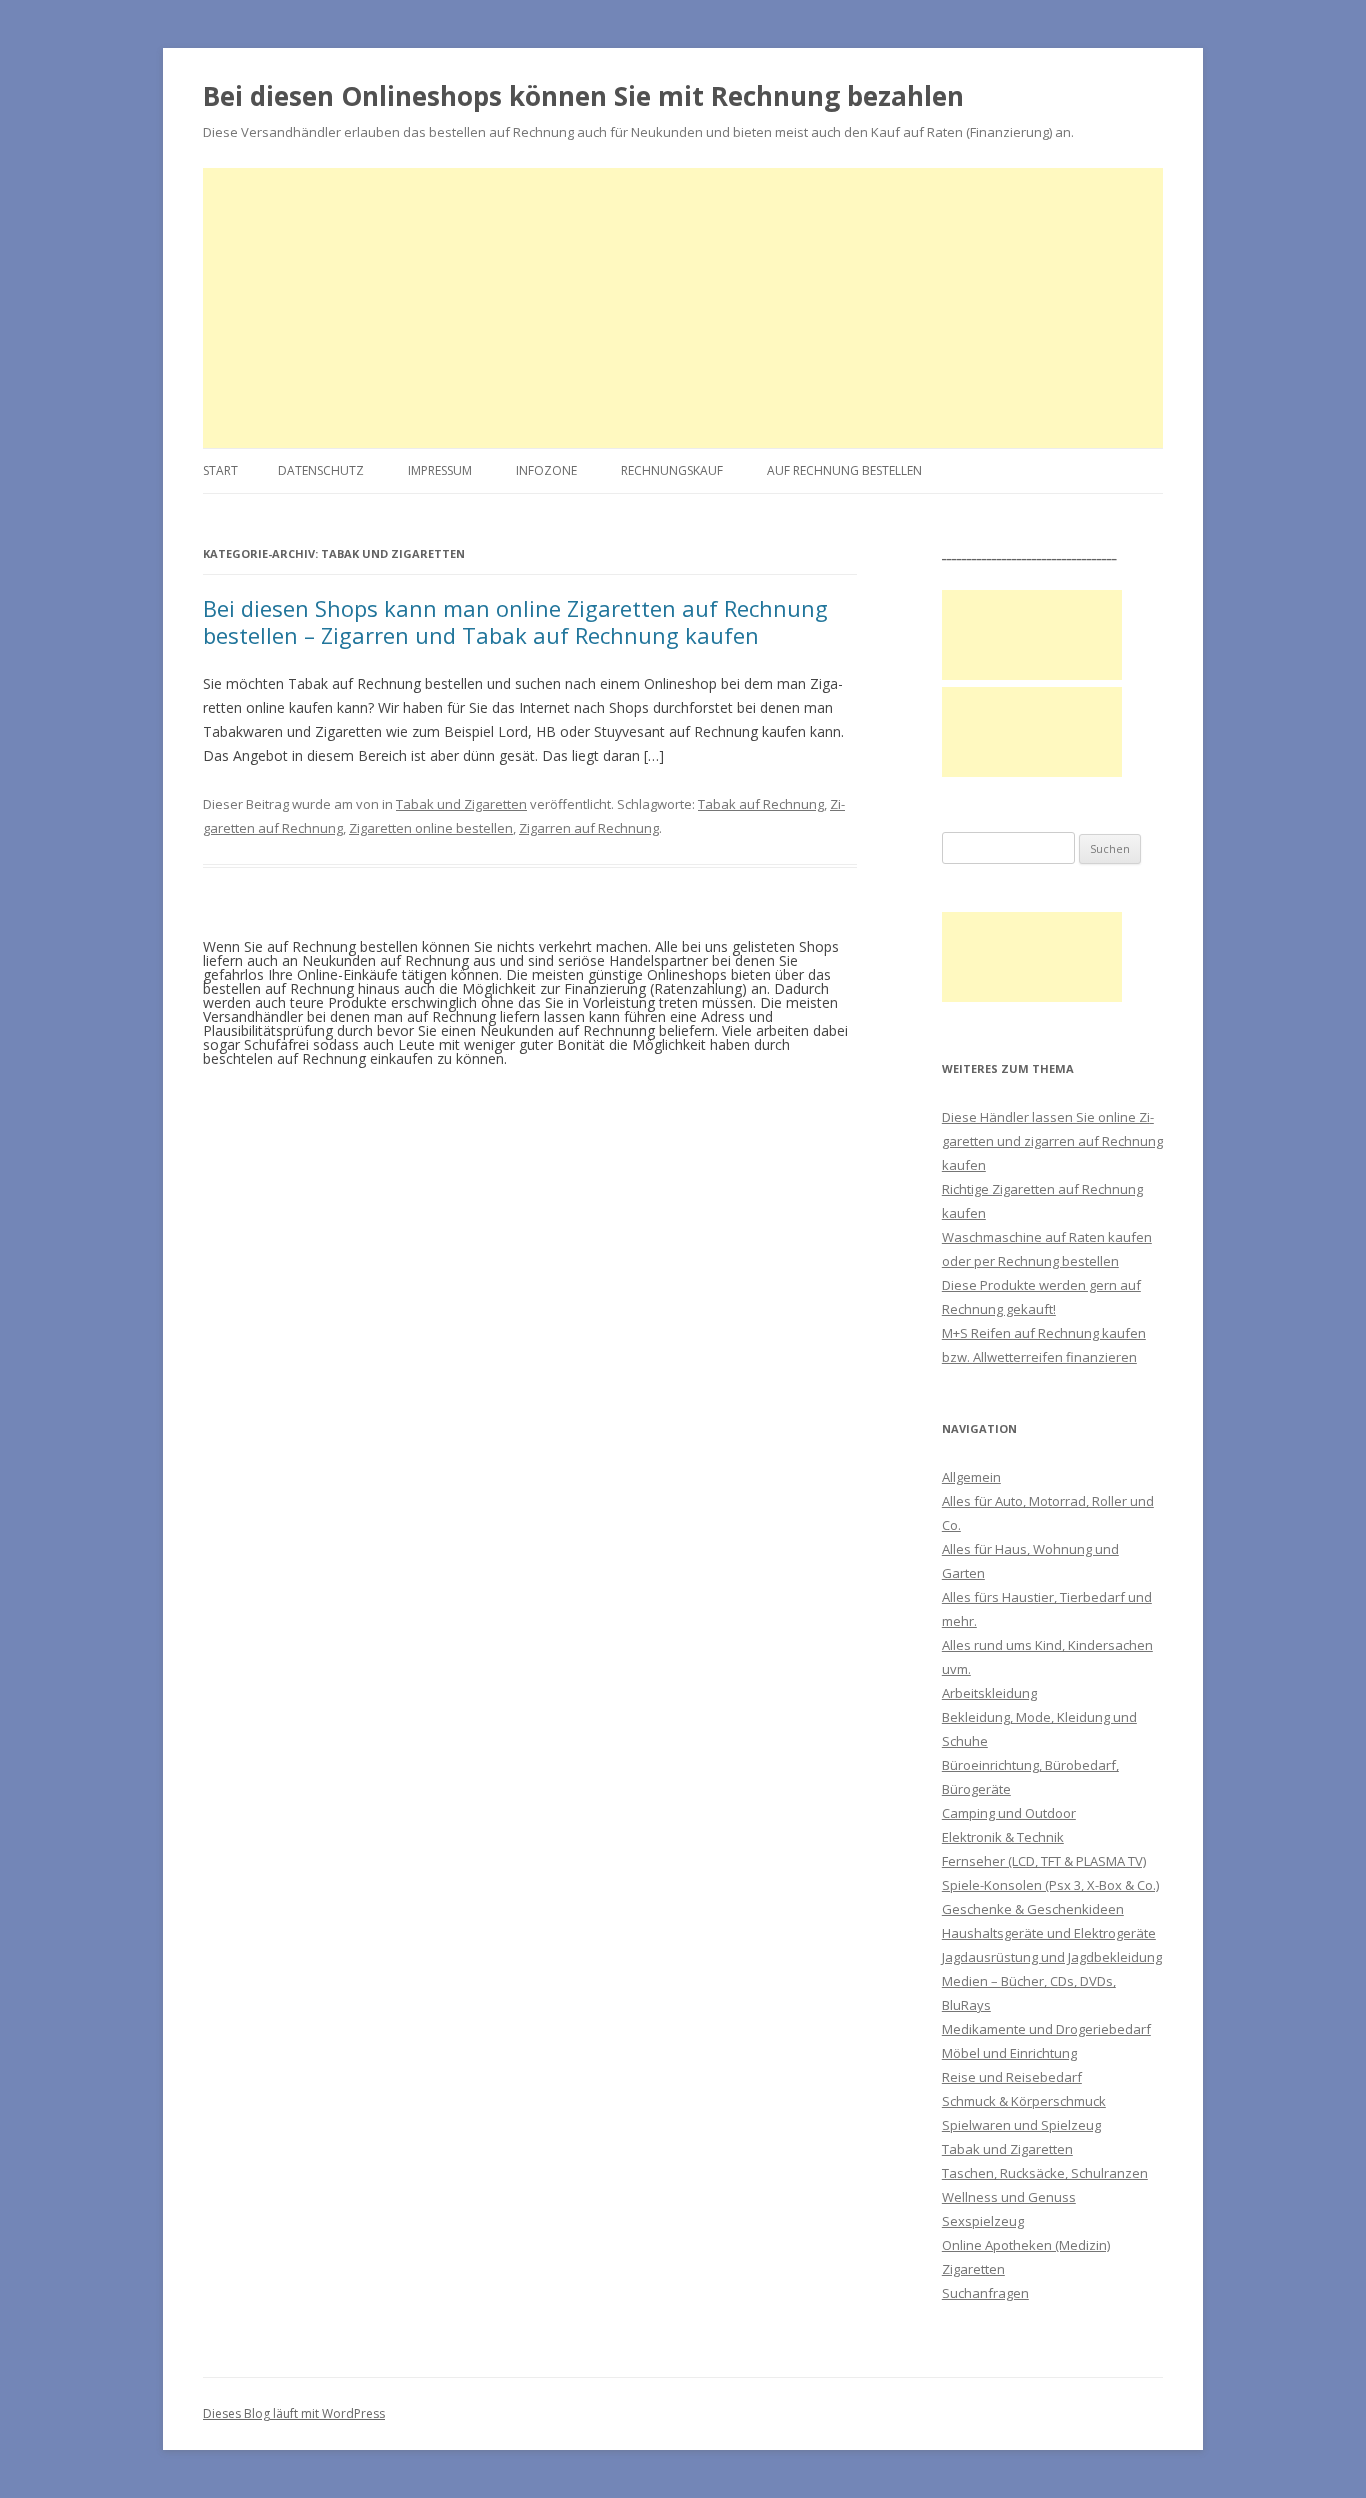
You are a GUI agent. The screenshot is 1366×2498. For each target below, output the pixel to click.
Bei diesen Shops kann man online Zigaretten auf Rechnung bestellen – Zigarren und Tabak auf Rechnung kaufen (515, 621)
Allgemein (971, 1477)
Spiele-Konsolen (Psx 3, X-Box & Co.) (1050, 1885)
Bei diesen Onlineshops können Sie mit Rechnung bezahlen (583, 96)
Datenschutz (321, 470)
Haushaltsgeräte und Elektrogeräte (1049, 1933)
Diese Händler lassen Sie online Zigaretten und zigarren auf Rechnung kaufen (1052, 1141)
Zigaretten (973, 2269)
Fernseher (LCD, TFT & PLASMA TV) (1044, 1861)
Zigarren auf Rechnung (589, 828)
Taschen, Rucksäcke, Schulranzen (1045, 2173)
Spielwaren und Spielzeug (1021, 2125)
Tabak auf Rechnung (761, 804)
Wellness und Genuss (1009, 2197)
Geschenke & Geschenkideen (1033, 1909)
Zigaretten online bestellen (431, 828)
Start (220, 470)
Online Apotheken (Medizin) (1026, 2245)
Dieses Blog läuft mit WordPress (294, 2413)
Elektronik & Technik (1003, 1837)
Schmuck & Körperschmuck (1024, 2101)
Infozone (546, 470)
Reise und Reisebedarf (1012, 2077)
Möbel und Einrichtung (1009, 2053)
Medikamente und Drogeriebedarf (1046, 2029)
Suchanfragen (985, 2293)
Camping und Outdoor (1009, 1813)
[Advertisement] (683, 308)
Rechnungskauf (672, 470)
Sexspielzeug (983, 2221)
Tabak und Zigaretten (461, 804)
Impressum (440, 470)
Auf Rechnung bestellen (844, 470)
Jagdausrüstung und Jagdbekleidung (1052, 1957)
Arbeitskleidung (989, 1693)
